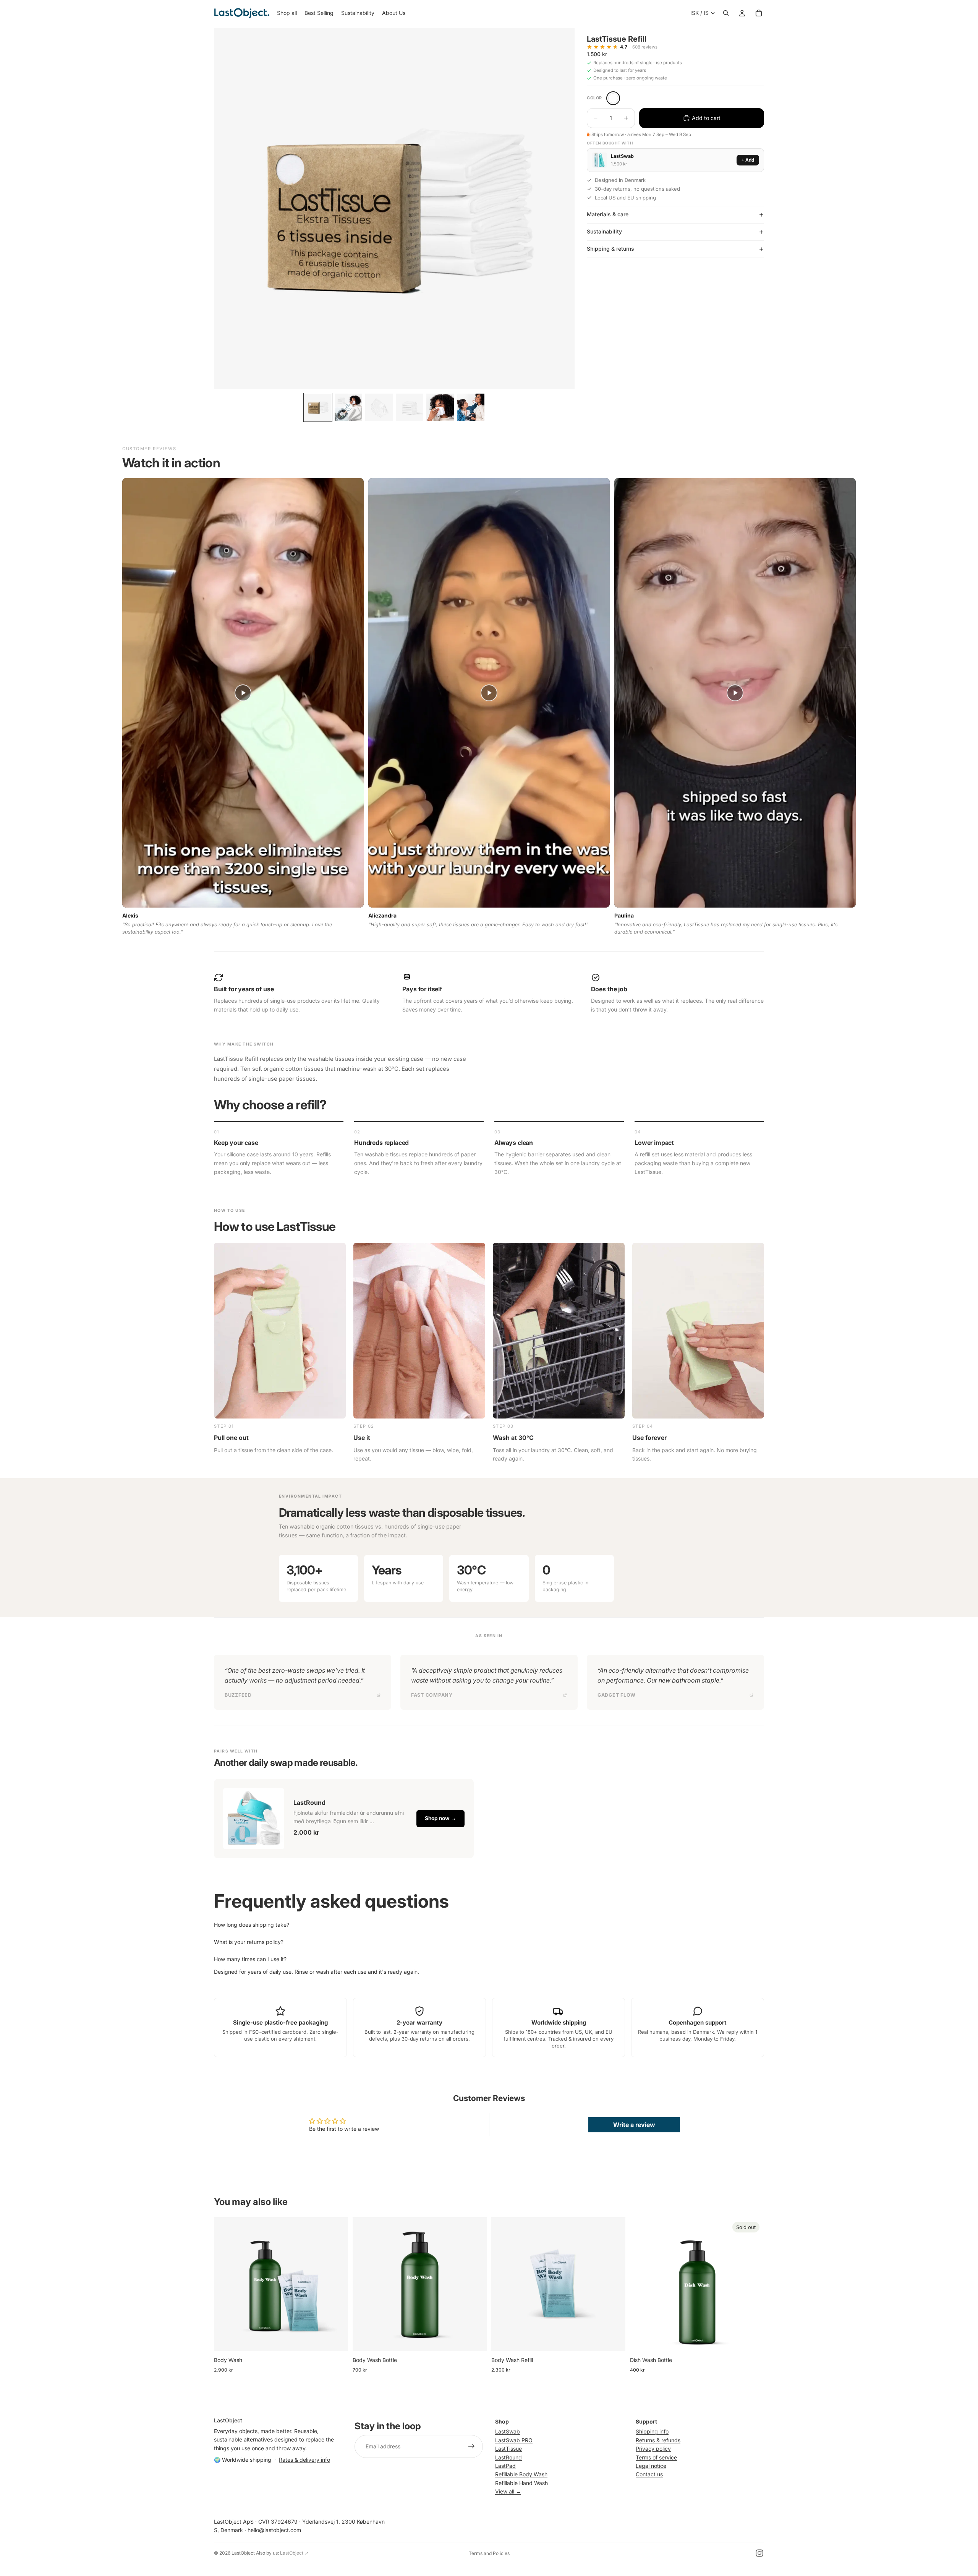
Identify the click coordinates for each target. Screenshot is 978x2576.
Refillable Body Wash (521, 2474)
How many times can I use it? (250, 1959)
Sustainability (604, 231)
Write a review (634, 2125)
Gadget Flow (617, 1695)
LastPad (505, 2466)
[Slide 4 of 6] (410, 407)
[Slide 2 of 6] (348, 407)
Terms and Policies (489, 2553)
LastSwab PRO (514, 2440)
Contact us (649, 2474)
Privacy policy (653, 2449)
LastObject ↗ (294, 2553)
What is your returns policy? (249, 1942)
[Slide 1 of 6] (318, 407)
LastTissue (508, 2449)
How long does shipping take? (252, 1925)
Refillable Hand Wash (521, 2483)
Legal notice (651, 2466)
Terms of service (656, 2457)
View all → (508, 2491)
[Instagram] (759, 2553)
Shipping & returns (610, 249)
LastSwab (508, 2431)
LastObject (243, 2553)
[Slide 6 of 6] (471, 407)
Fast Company (432, 1695)
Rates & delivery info (304, 2460)
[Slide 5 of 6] (440, 407)
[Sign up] (471, 2446)
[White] (613, 98)
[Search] (726, 13)
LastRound (508, 2457)
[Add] (336, 2339)
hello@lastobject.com (274, 2530)
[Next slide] (337, 2284)
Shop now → (440, 1818)
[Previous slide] (225, 2284)
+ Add (748, 160)
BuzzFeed (238, 1695)
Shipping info (652, 2431)
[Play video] (243, 693)
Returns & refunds (658, 2440)
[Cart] (759, 13)
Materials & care (608, 214)
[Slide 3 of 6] (379, 407)
